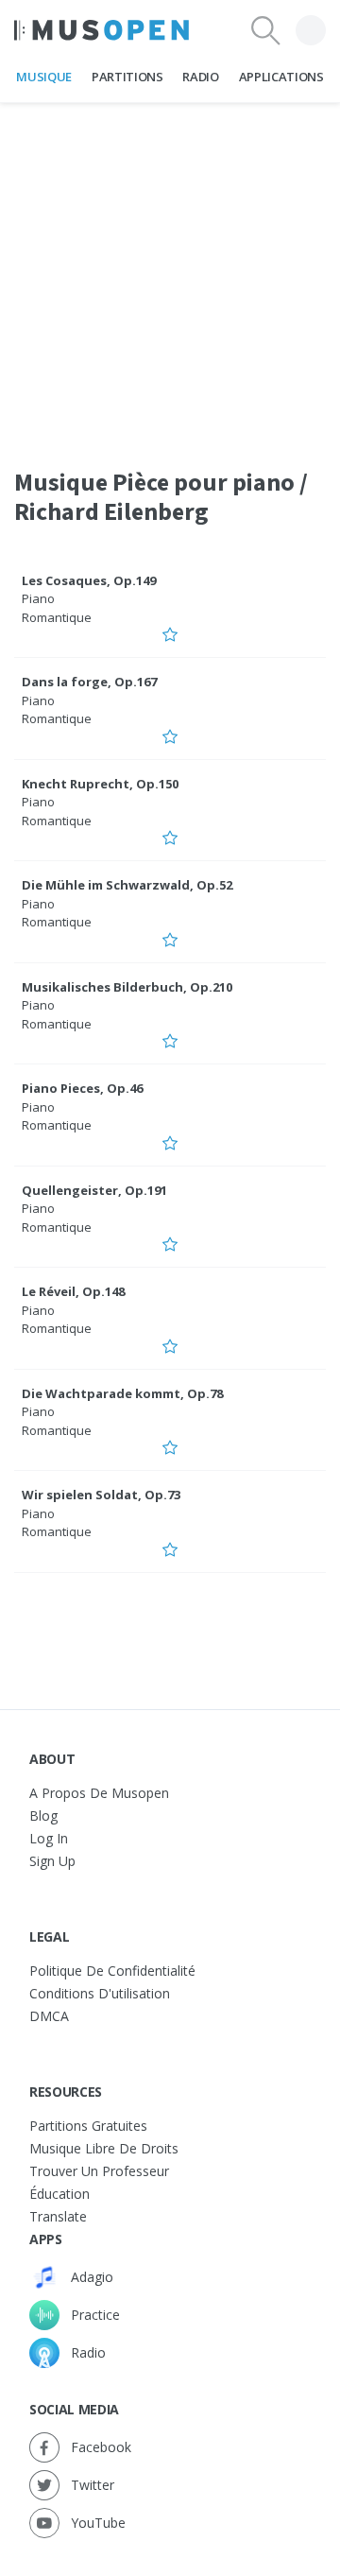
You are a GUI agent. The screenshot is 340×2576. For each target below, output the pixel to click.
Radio (200, 77)
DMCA (49, 2016)
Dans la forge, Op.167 (89, 682)
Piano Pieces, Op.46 (82, 1088)
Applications (281, 77)
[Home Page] (102, 30)
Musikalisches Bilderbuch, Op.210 (127, 987)
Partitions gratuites (88, 2126)
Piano (38, 598)
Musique (44, 77)
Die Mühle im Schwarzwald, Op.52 (127, 885)
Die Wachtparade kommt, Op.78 (122, 1393)
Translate (58, 2216)
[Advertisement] (170, 273)
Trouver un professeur (99, 2171)
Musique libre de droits (104, 2148)
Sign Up (52, 1861)
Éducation (59, 2194)
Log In (49, 1838)
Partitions (127, 77)
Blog (43, 1815)
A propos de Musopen (99, 1793)
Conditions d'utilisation (100, 1993)
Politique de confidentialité (112, 1971)
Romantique (57, 617)
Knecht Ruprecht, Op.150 (100, 784)
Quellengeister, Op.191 (94, 1190)
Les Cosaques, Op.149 (89, 580)
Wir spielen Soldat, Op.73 (101, 1495)
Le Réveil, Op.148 (73, 1291)
